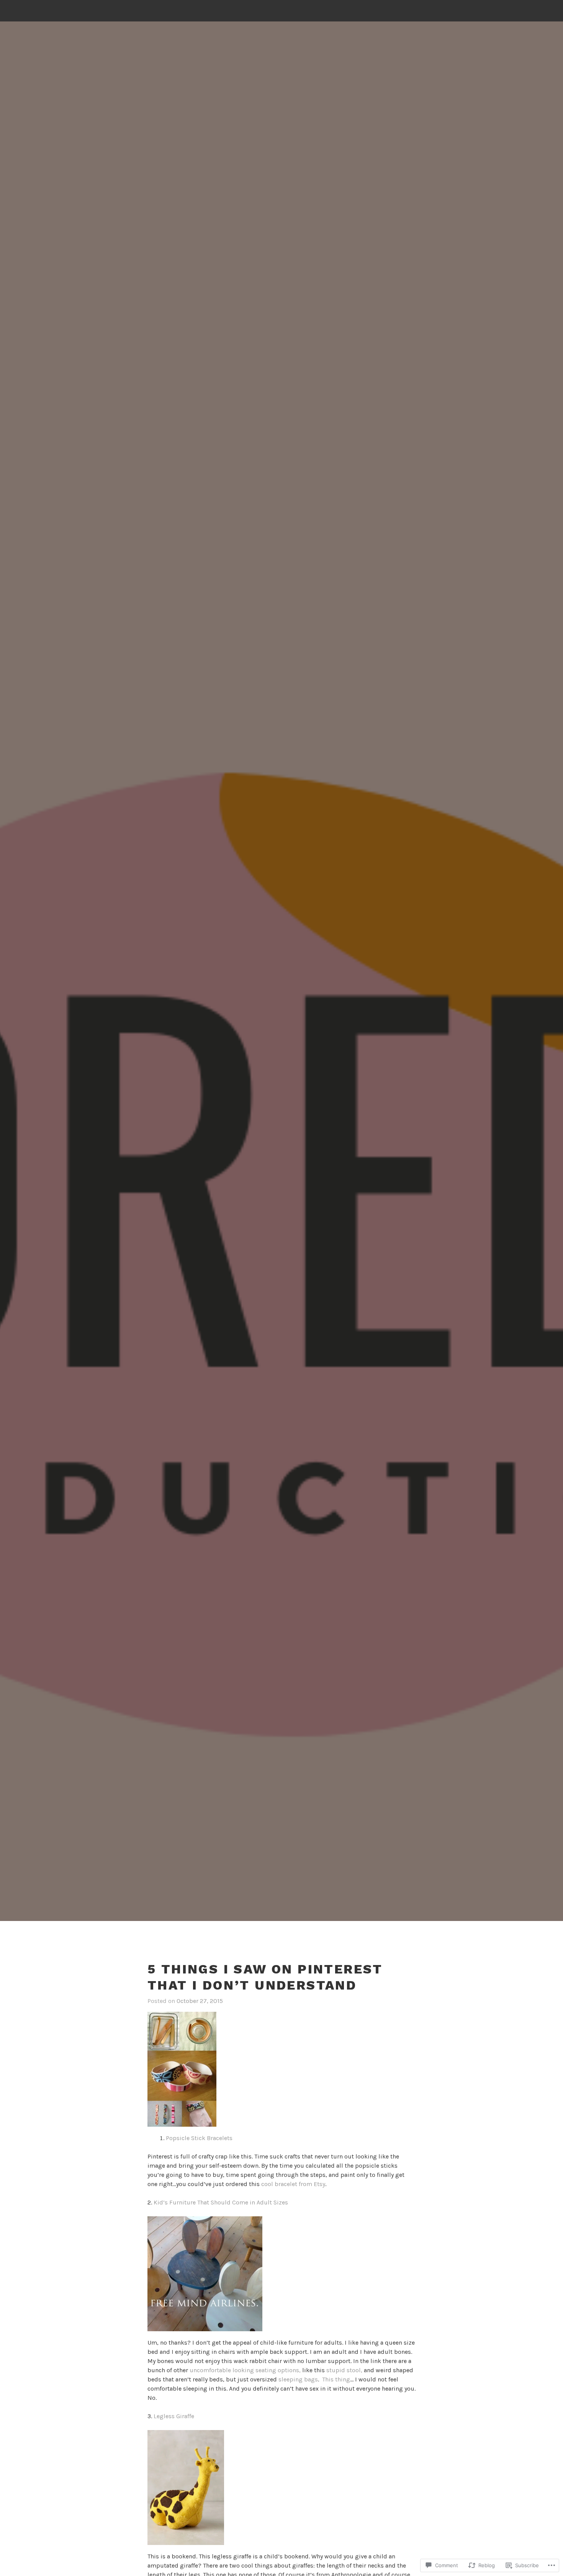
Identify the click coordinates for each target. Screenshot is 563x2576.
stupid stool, (344, 2370)
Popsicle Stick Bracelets (199, 2138)
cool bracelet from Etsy (293, 2184)
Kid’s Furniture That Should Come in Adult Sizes (221, 2202)
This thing (336, 2379)
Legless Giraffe (174, 2416)
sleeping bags (298, 2379)
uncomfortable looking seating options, (245, 2370)
